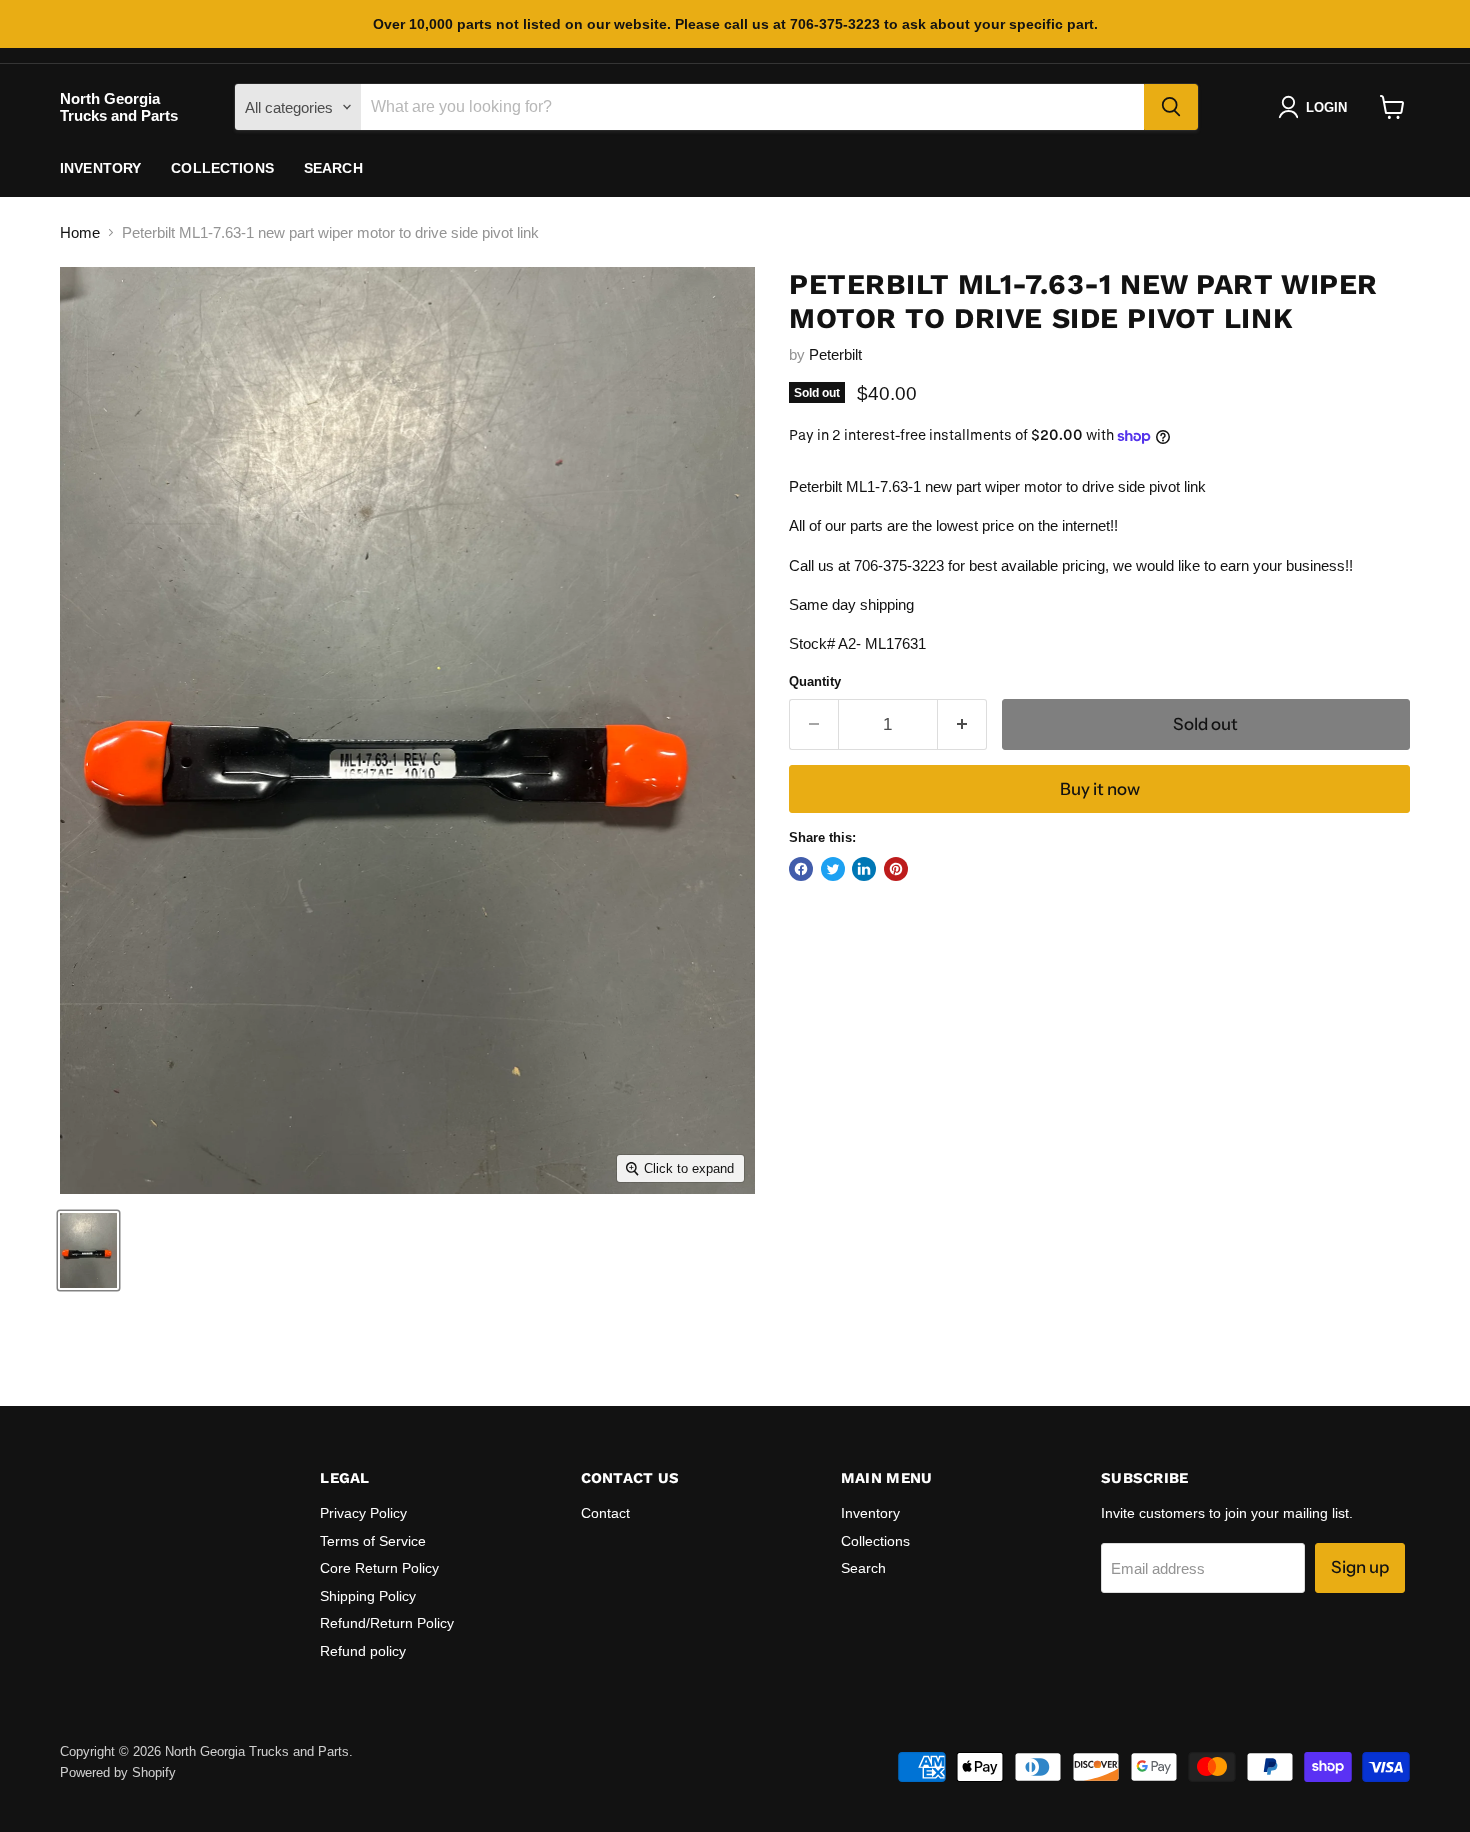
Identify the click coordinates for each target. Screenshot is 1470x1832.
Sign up (1360, 1567)
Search (333, 168)
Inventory (100, 168)
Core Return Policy (379, 1568)
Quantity (815, 681)
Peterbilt (835, 354)
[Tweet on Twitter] (833, 869)
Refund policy (363, 1651)
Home (80, 232)
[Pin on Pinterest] (896, 869)
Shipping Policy (368, 1596)
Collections (222, 168)
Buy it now (1100, 789)
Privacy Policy (363, 1513)
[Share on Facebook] (801, 869)
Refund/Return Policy (387, 1623)
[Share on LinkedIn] (864, 869)
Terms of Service (373, 1541)
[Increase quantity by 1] (962, 724)
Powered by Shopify (118, 1772)
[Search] (1171, 107)
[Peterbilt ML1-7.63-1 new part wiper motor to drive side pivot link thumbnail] (88, 1250)
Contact (605, 1513)
